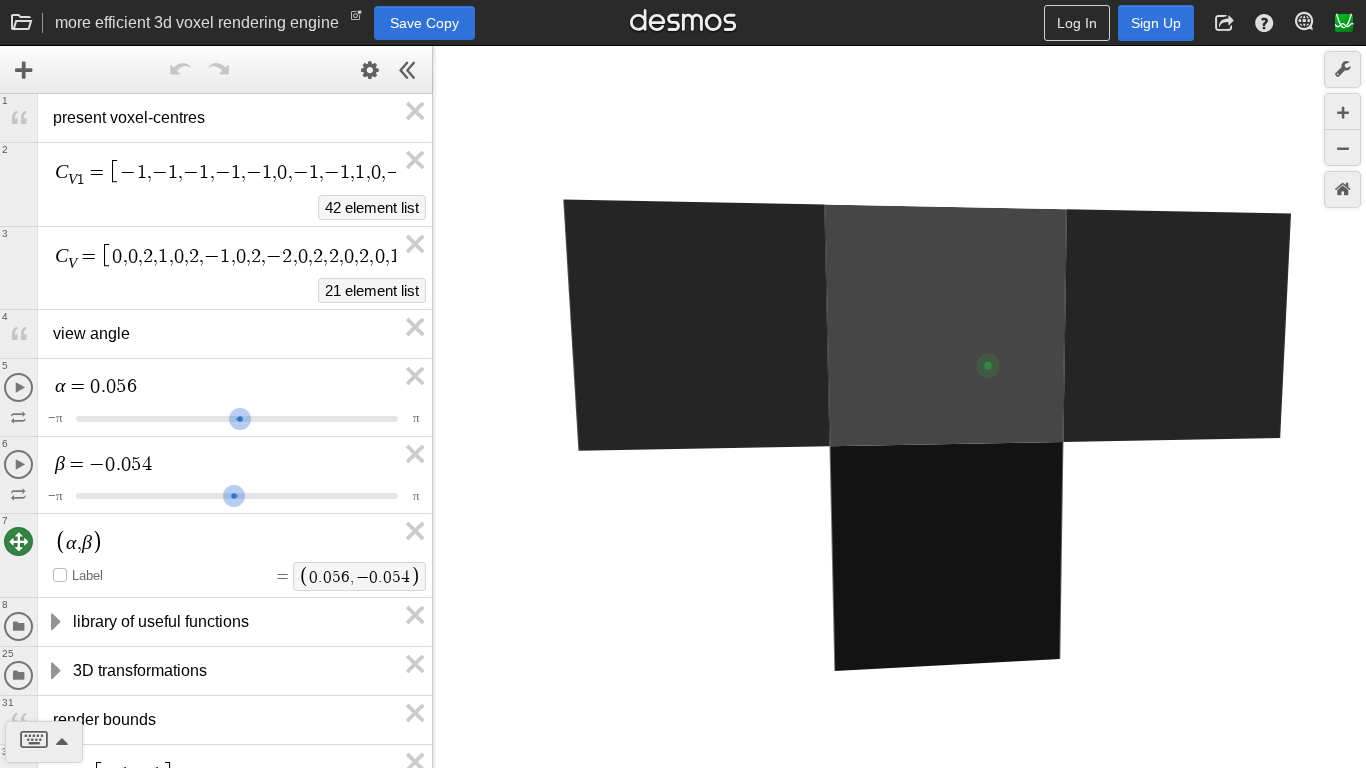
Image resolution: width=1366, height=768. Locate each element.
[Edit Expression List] (370, 70)
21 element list (372, 290)
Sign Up (1156, 23)
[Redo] (218, 70)
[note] (356, 20)
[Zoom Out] (1342, 147)
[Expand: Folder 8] (54, 622)
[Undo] (180, 70)
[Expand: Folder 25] (54, 671)
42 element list (372, 207)
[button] (1224, 23)
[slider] (240, 416)
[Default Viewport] (1342, 189)
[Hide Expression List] (408, 70)
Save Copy (424, 23)
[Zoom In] (1342, 111)
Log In (1077, 23)
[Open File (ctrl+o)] (22, 23)
